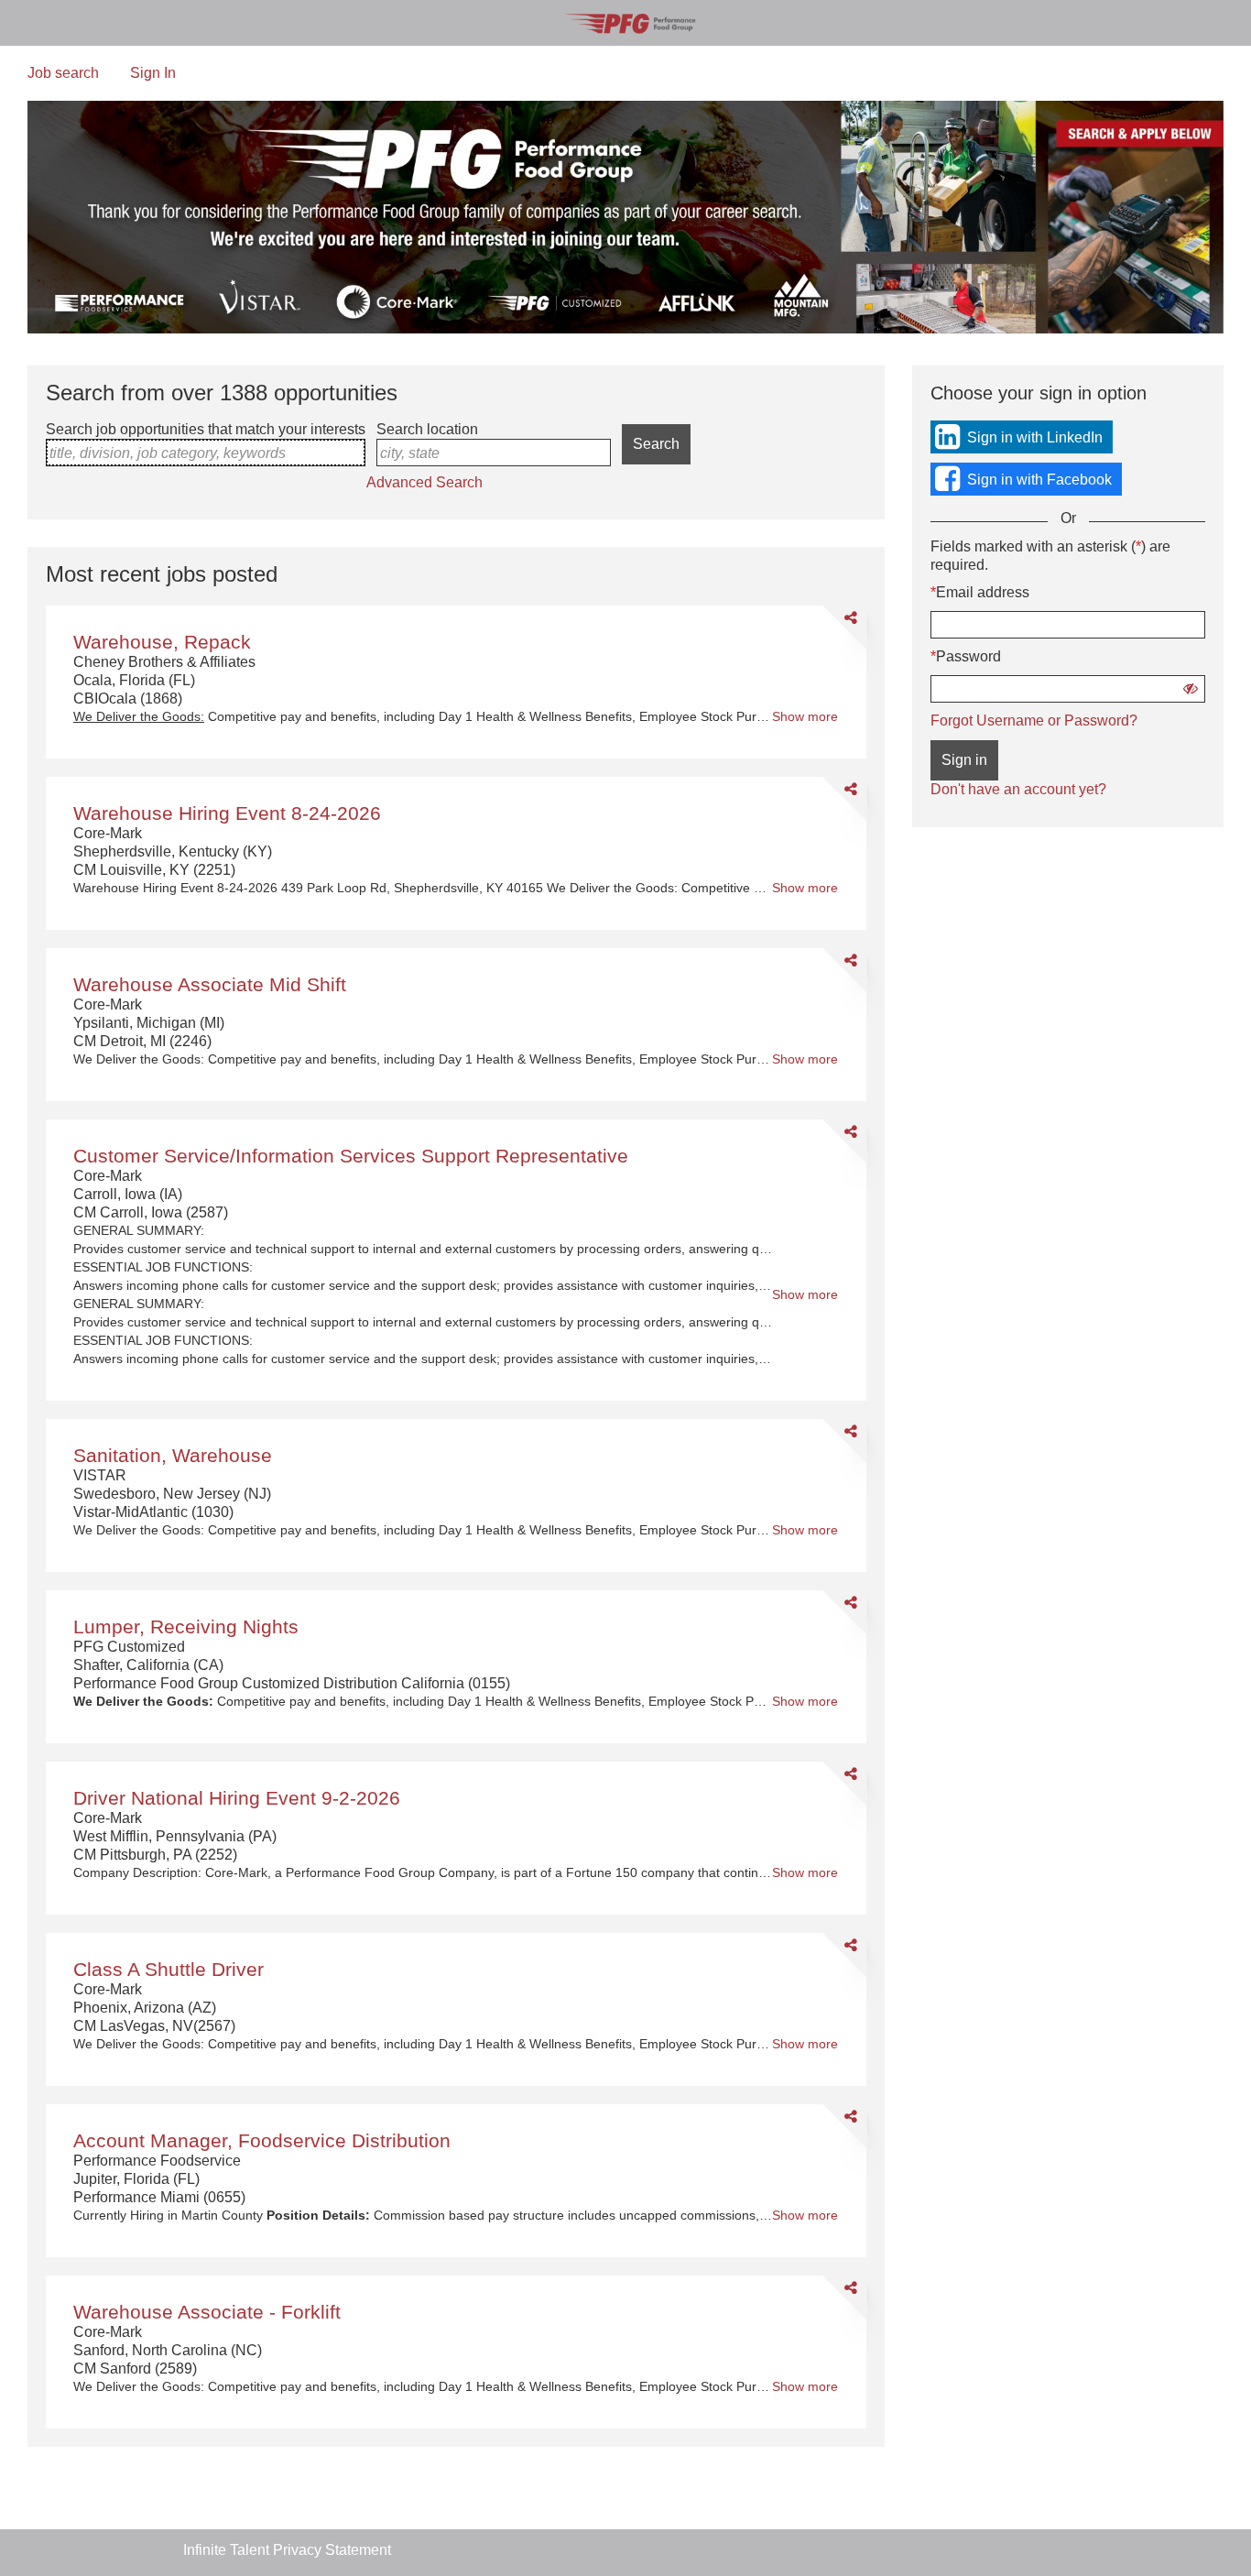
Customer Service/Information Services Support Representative (351, 1156)
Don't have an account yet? (1018, 789)
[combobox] (206, 453)
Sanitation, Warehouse (173, 1455)
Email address (983, 592)
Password (968, 656)
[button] (1191, 688)
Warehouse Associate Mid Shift (210, 984)
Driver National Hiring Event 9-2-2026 (237, 1798)
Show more (805, 717)
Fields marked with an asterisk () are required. (1050, 556)
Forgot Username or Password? (1034, 720)
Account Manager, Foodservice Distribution (262, 2140)
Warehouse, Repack (162, 642)
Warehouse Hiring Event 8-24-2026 (227, 813)
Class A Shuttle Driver (169, 1969)
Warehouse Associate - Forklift (207, 2312)
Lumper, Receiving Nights (186, 1626)
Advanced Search (424, 482)
